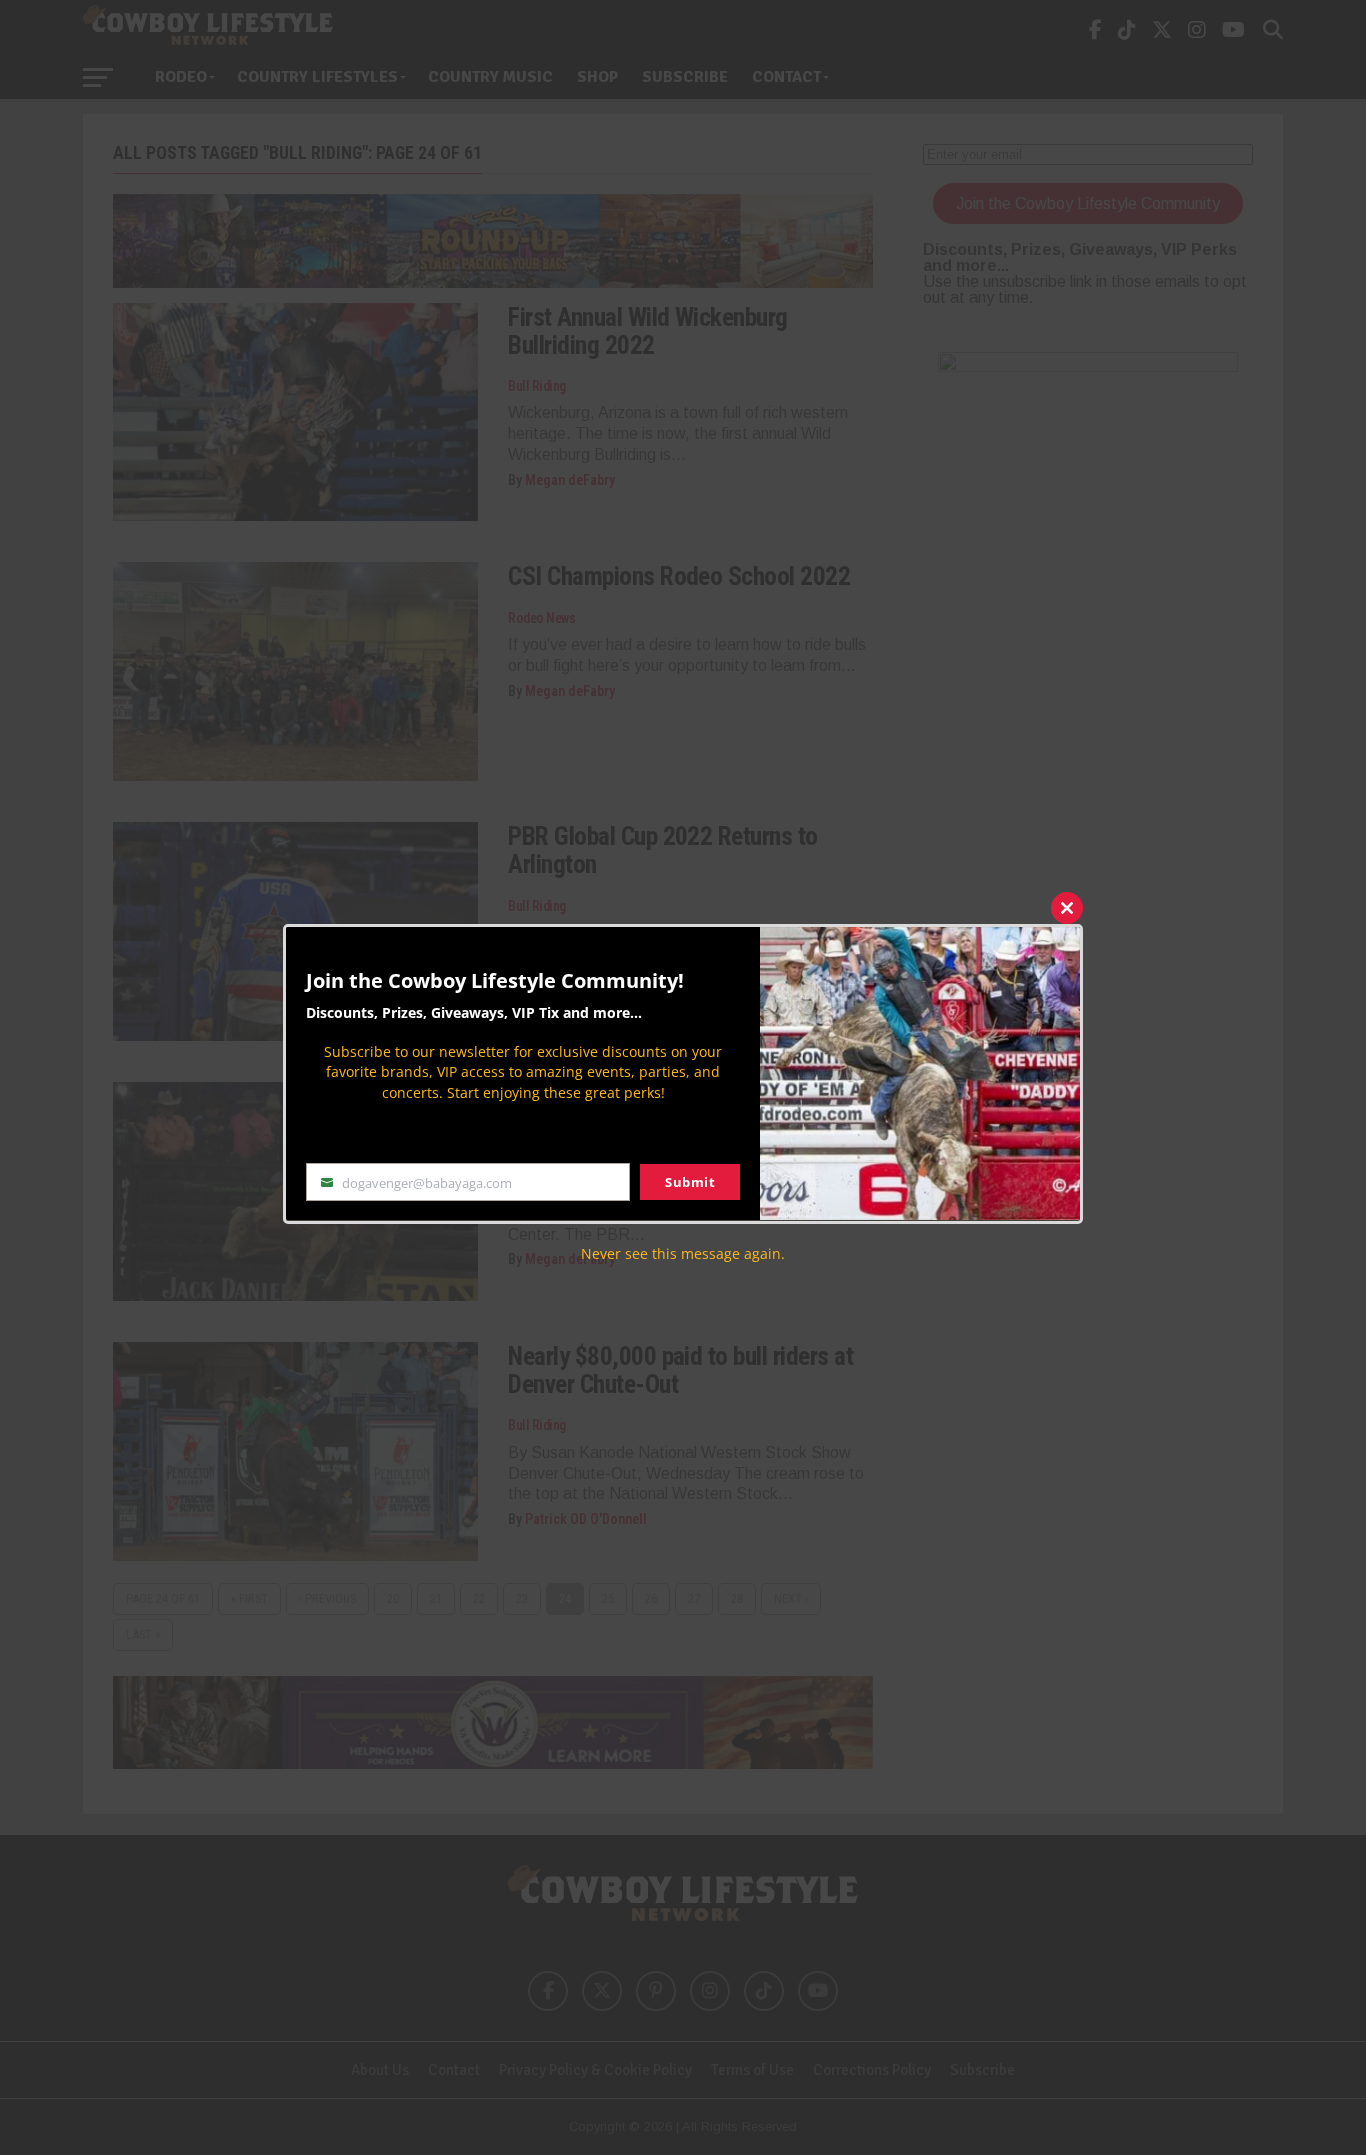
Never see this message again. (683, 1252)
